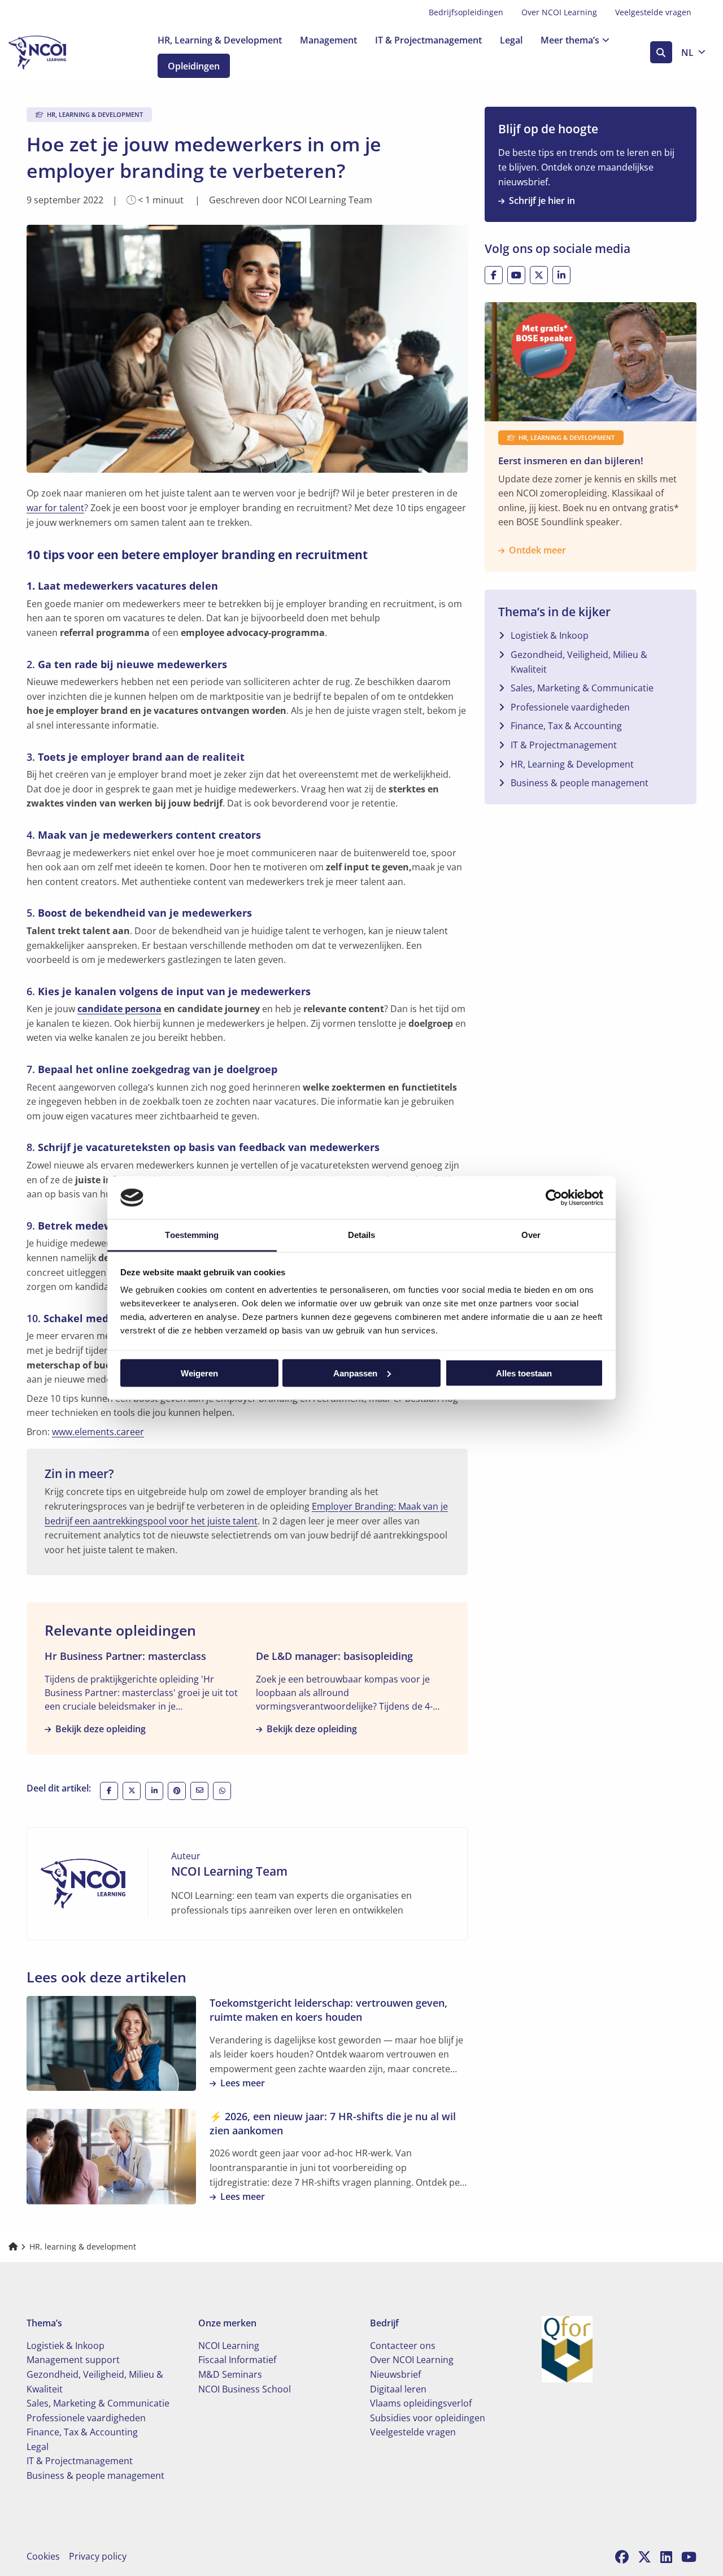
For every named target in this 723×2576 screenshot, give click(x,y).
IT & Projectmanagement (428, 40)
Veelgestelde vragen (653, 12)
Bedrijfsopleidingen (466, 12)
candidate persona (119, 1009)
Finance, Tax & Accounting (566, 726)
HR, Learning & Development (220, 40)
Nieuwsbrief (395, 2374)
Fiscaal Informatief (237, 2360)
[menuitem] (466, 12)
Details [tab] (362, 1235)
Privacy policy (98, 2556)
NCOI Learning (229, 2346)
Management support (73, 2360)
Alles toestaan (524, 1373)
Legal (511, 40)
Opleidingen (194, 66)
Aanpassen (355, 1373)
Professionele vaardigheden (570, 707)
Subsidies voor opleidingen (428, 2418)
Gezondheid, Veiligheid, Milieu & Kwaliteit (579, 662)
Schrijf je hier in (542, 200)
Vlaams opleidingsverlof (421, 2403)
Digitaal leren (398, 2389)
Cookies (43, 2556)
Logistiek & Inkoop (550, 635)
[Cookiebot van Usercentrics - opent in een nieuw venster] (554, 1197)
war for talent (55, 508)
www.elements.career (98, 1432)
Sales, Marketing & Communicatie (582, 688)
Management (328, 40)
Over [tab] (531, 1235)
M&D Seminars (230, 2374)
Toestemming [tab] (192, 1235)
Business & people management (580, 783)
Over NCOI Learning (559, 12)
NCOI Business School (245, 2389)
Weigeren (199, 1373)
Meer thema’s (570, 40)
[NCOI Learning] (65, 53)
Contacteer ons (403, 2346)
